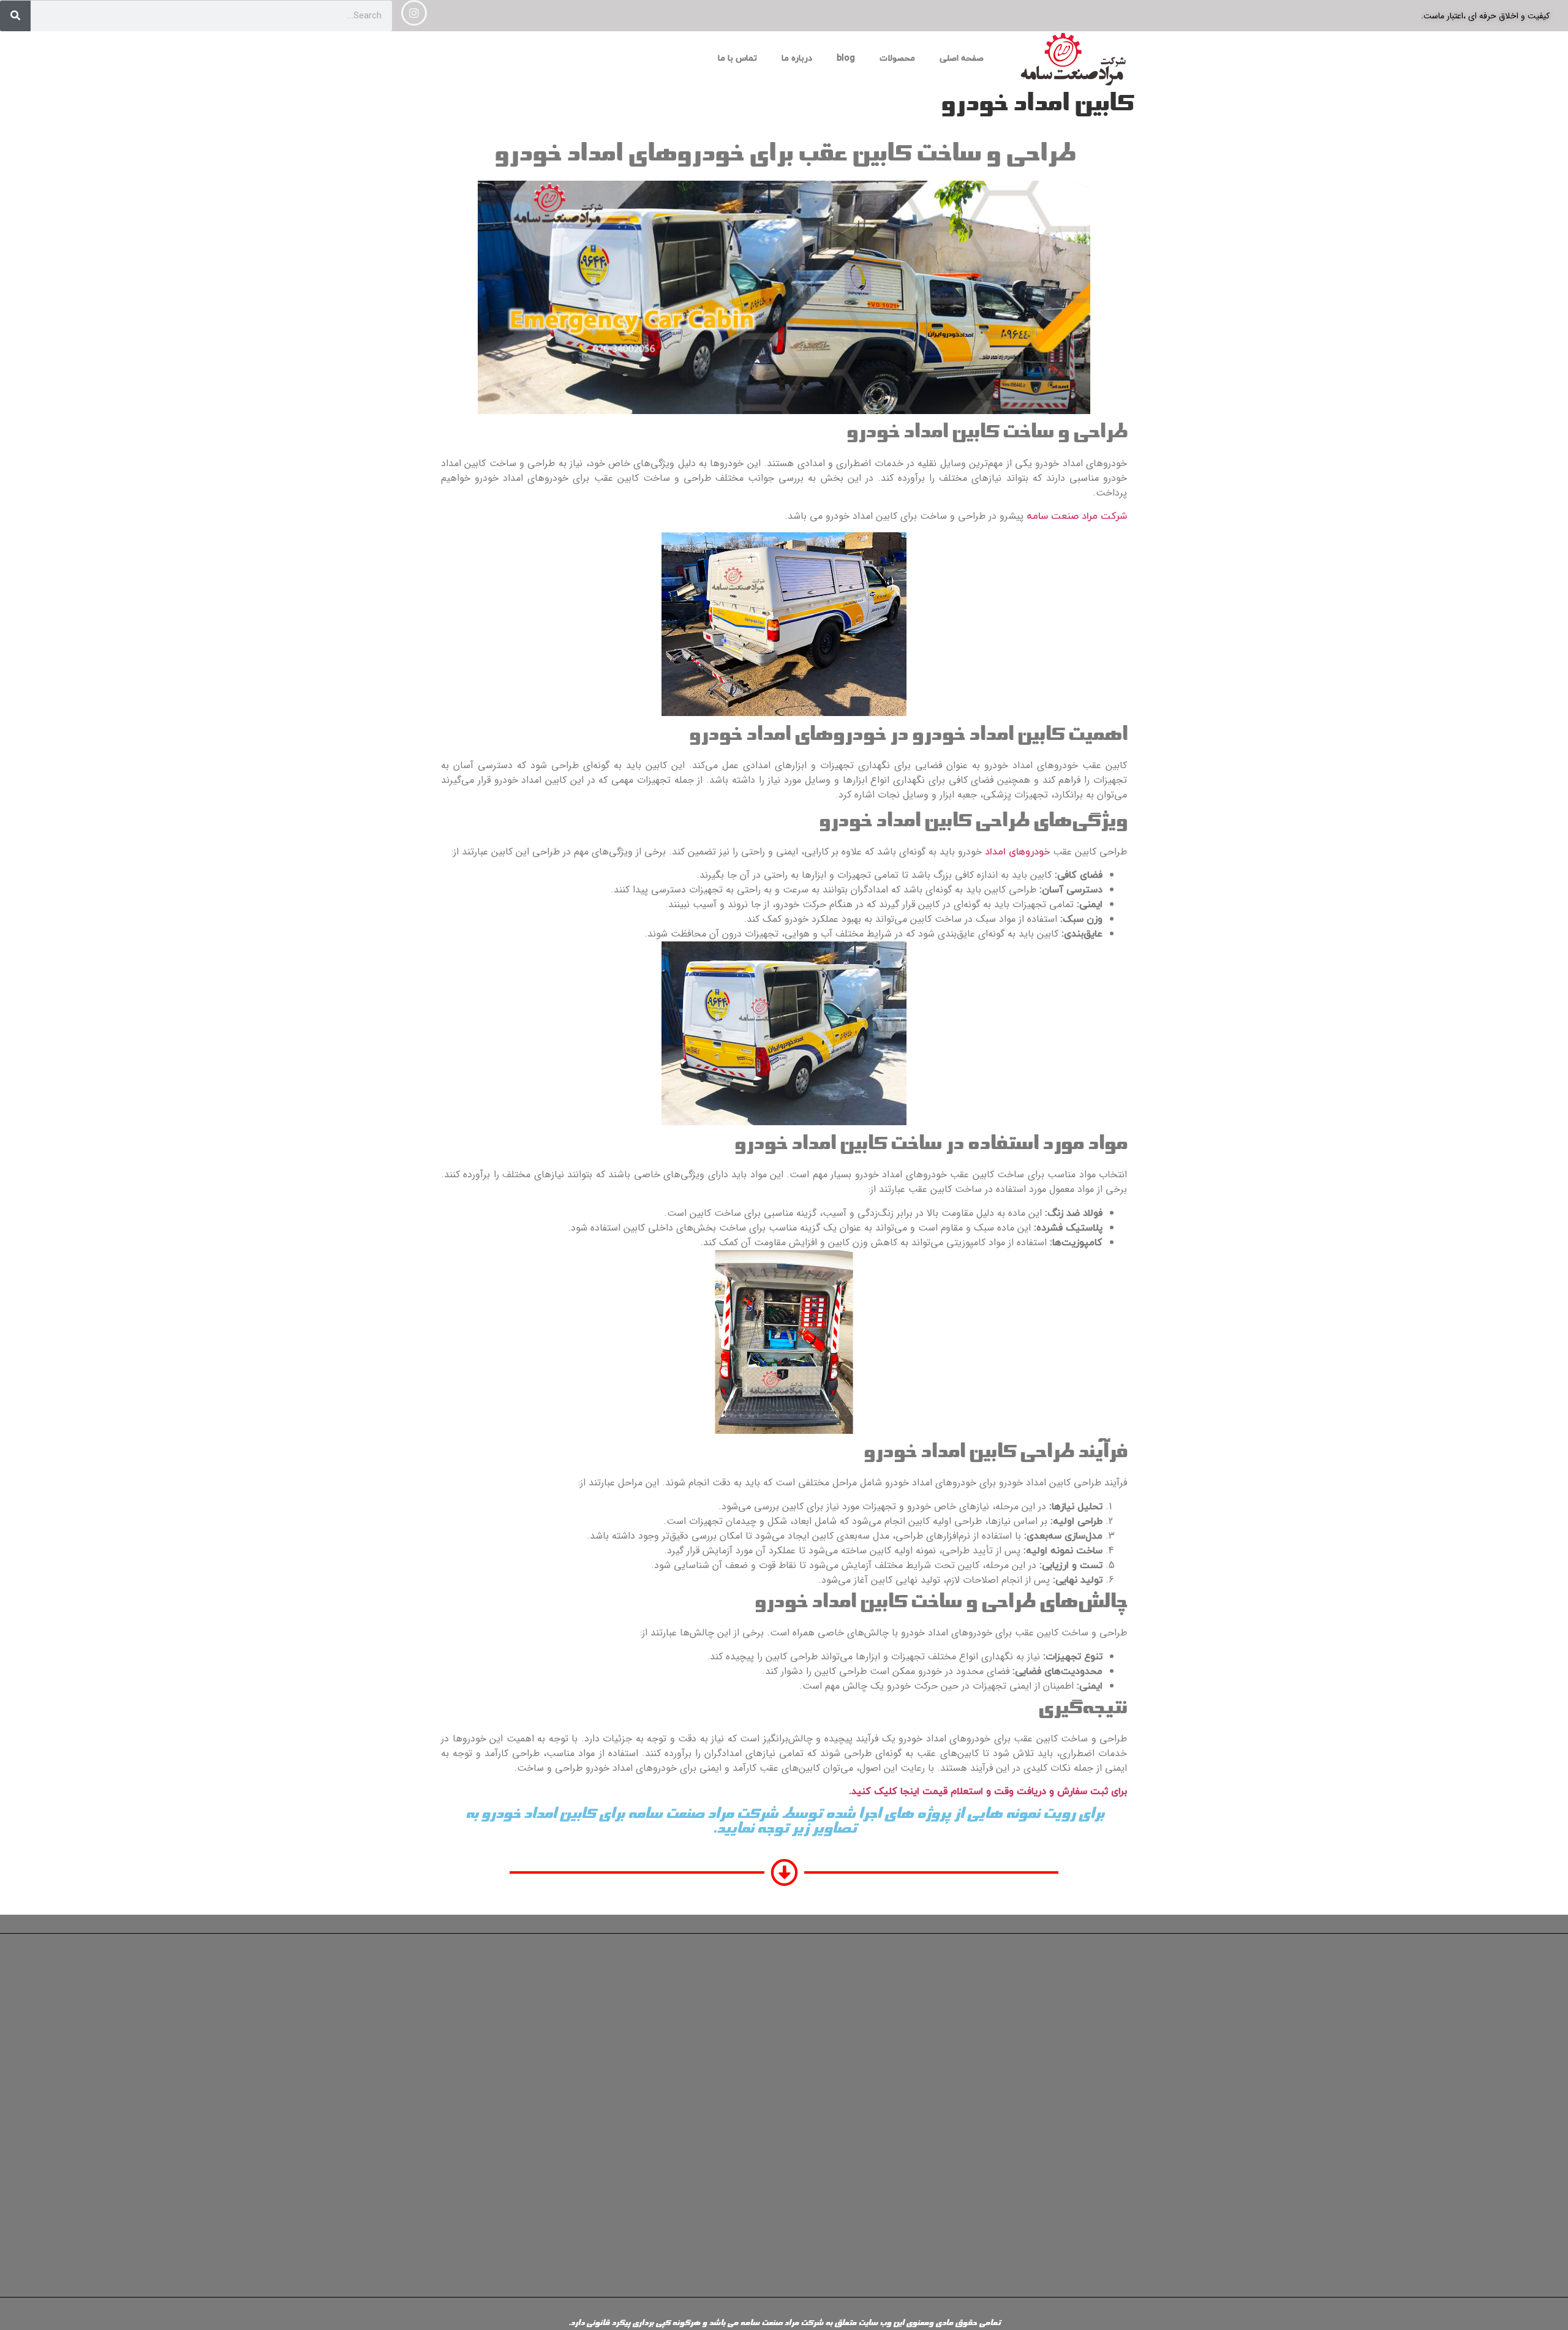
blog (846, 58)
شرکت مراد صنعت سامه (1077, 516)
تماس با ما (737, 58)
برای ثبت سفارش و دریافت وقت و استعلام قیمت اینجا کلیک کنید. (988, 1792)
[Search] (15, 16)
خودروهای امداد (1017, 852)
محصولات (897, 58)
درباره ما (797, 58)
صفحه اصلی (962, 58)
